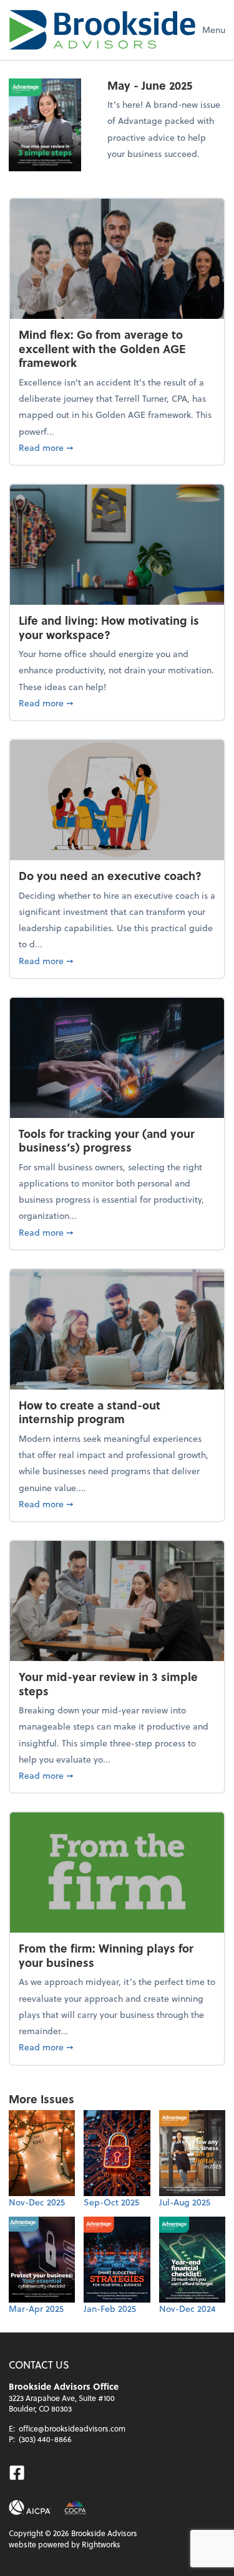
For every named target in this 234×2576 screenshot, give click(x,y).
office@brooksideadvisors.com (72, 2428)
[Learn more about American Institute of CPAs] (30, 2507)
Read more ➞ (117, 447)
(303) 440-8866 (45, 2439)
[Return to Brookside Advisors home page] (102, 30)
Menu (214, 30)
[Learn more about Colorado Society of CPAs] (75, 2507)
